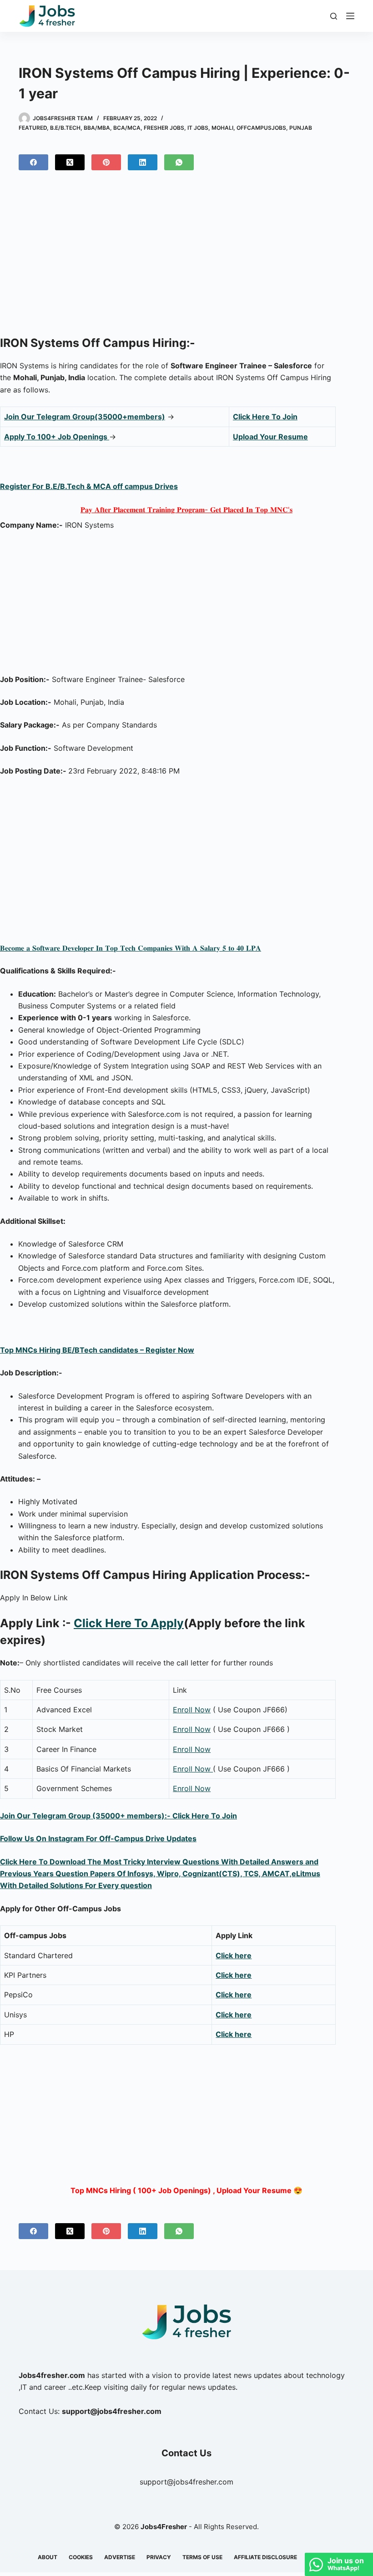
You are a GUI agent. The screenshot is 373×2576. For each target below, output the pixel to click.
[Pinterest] (106, 162)
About (48, 2557)
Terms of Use (202, 2557)
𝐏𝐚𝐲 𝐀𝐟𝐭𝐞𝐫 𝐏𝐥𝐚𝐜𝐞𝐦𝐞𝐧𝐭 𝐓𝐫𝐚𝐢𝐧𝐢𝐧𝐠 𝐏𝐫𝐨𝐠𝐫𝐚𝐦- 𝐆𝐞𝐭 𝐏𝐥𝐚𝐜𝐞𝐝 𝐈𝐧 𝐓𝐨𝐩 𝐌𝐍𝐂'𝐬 (186, 509)
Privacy (159, 2557)
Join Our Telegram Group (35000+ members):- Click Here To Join (118, 1816)
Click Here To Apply (129, 1623)
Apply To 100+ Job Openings (57, 437)
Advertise (120, 2557)
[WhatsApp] (179, 162)
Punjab (301, 128)
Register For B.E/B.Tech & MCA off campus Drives (89, 486)
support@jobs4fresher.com (186, 2482)
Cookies (81, 2557)
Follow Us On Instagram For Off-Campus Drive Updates (98, 1838)
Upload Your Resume (270, 437)
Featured (33, 128)
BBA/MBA (97, 128)
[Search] (334, 16)
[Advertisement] (186, 257)
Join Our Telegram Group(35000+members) (85, 417)
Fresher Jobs (164, 128)
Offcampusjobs (261, 128)
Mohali (222, 128)
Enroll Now (192, 1710)
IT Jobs (198, 128)
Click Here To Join (265, 417)
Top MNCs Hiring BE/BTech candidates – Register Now (97, 1350)
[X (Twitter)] (70, 162)
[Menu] (350, 16)
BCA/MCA (127, 128)
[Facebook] (33, 162)
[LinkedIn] (143, 162)
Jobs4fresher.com (52, 2375)
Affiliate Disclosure (265, 2557)
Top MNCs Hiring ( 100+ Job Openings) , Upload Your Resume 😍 (186, 2190)
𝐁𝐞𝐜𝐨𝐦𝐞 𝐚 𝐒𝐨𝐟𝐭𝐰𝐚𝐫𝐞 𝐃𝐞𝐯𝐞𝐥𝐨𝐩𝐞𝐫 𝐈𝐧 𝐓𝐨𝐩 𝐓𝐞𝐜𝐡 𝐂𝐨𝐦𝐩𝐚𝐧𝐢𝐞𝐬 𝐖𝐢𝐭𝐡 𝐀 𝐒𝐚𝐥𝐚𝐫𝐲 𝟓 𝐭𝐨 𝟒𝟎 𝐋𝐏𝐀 (131, 948)
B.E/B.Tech (65, 128)
